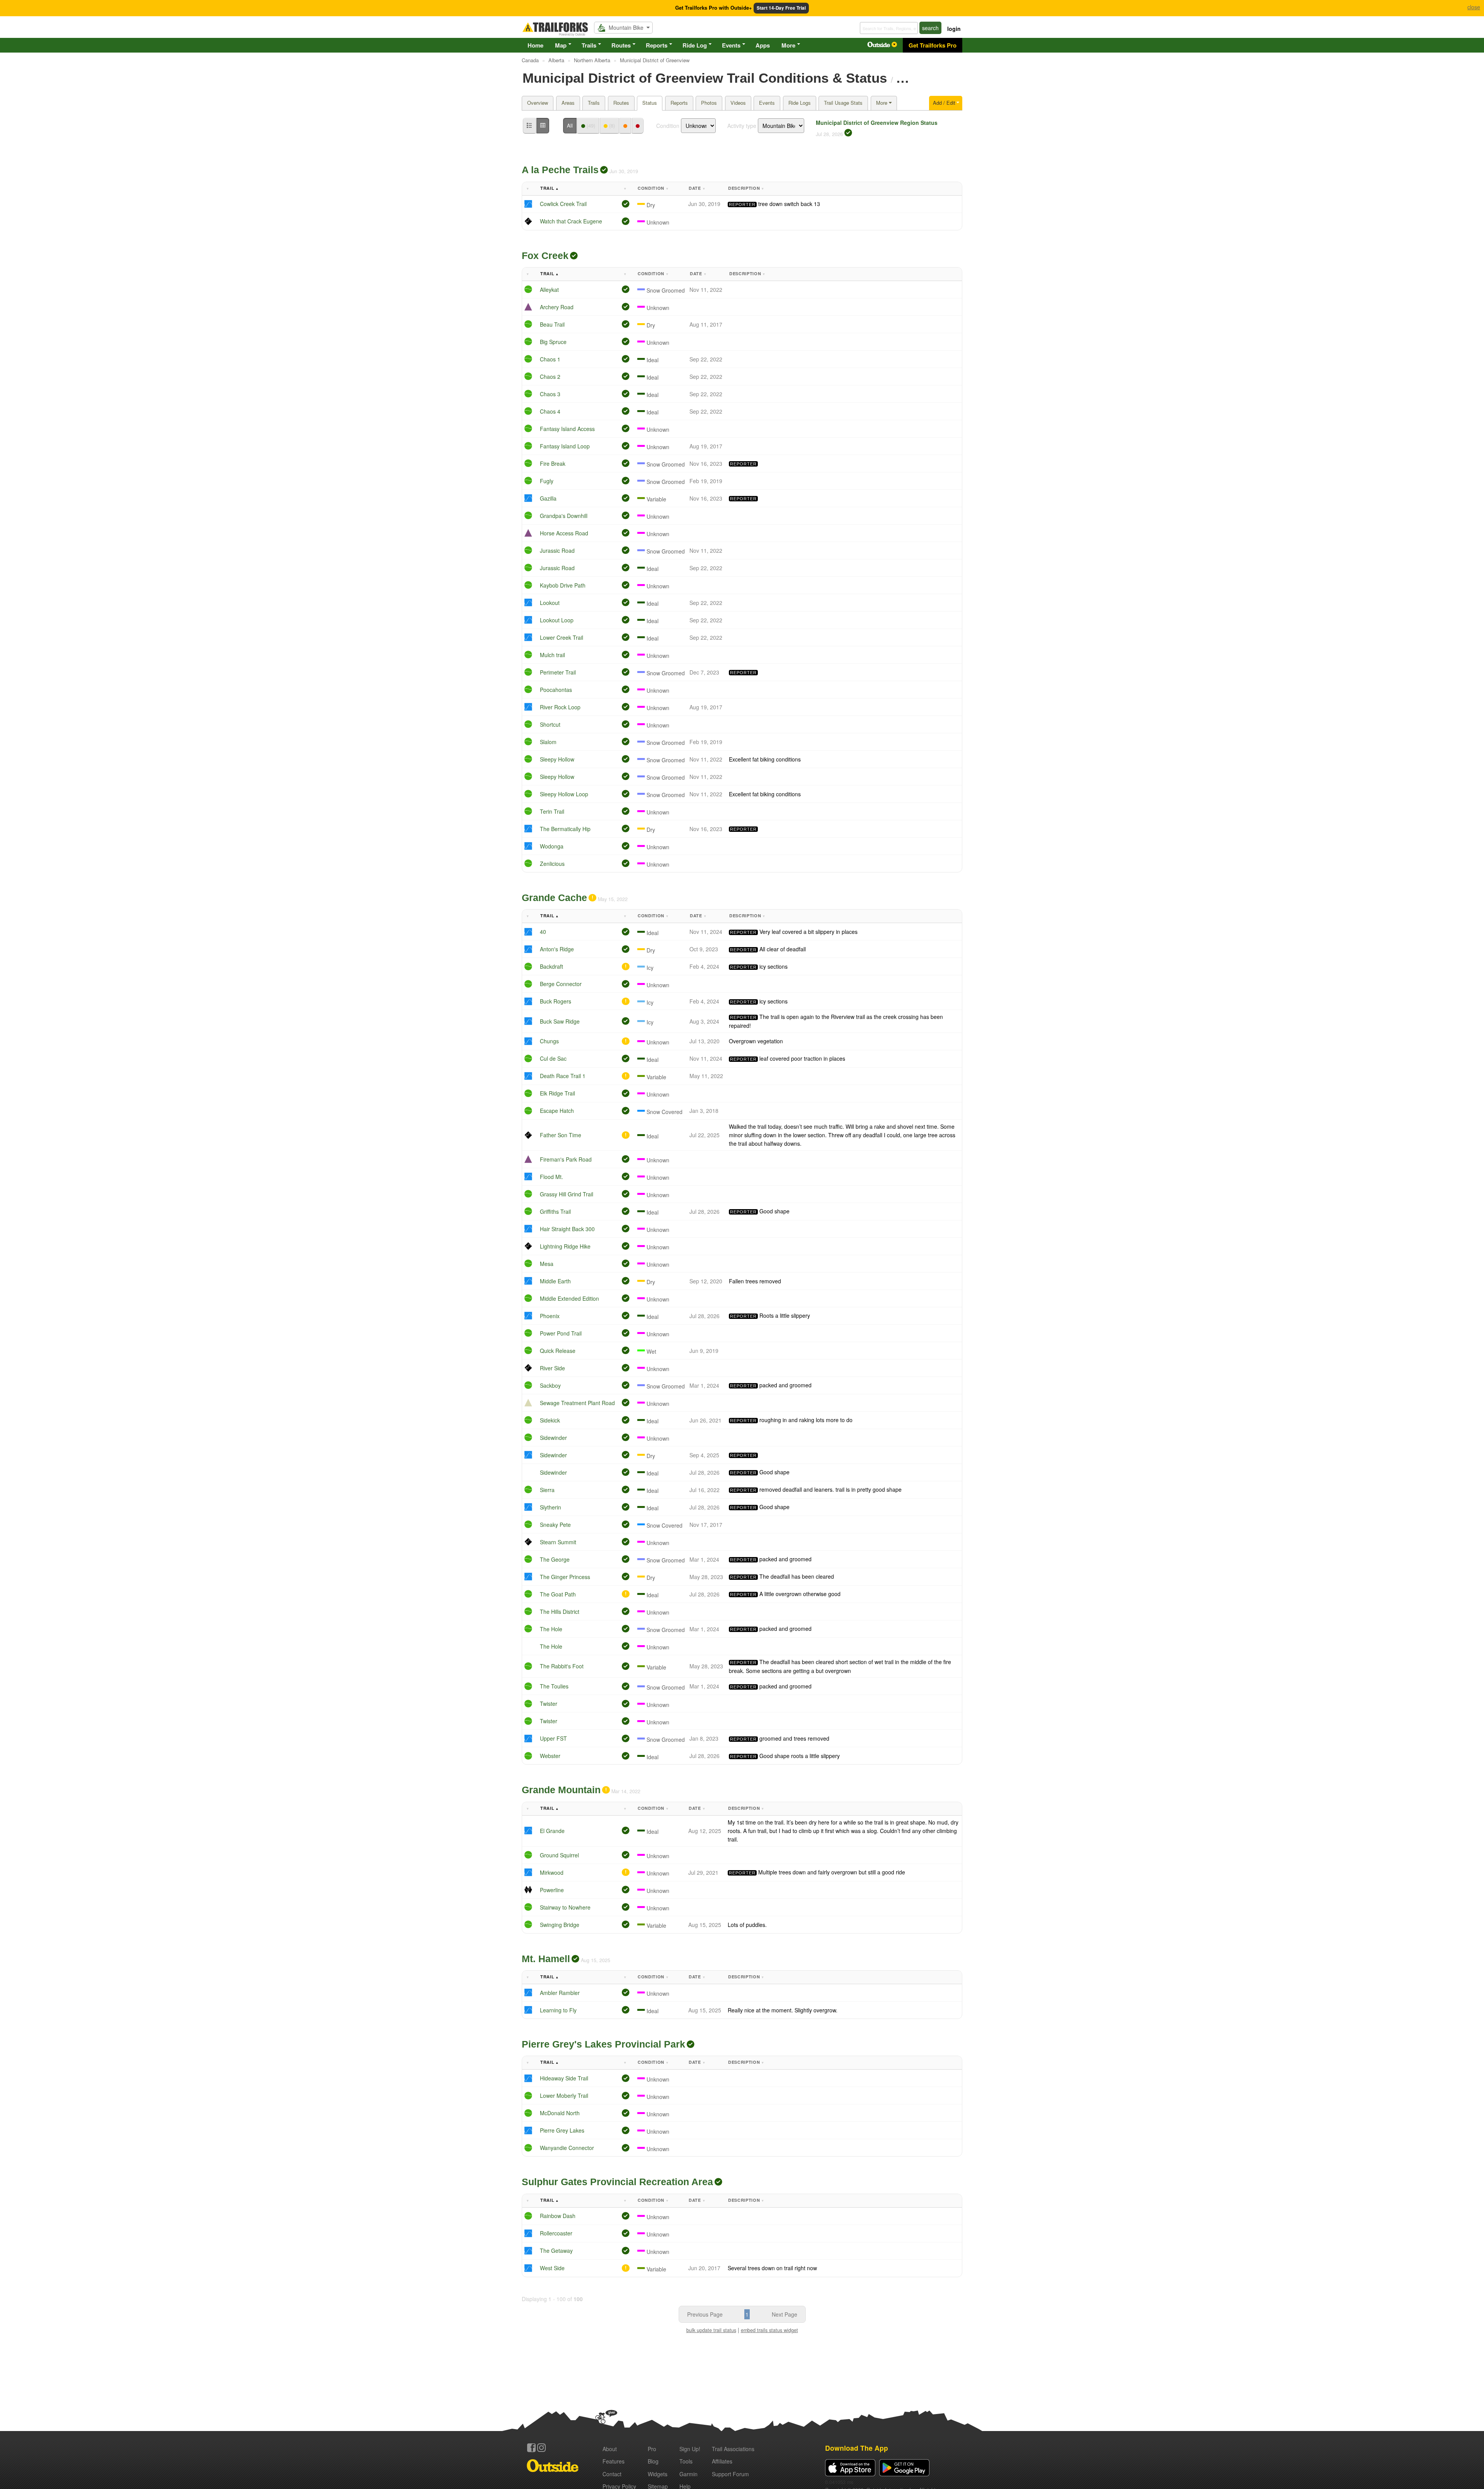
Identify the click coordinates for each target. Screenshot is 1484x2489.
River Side (552, 1368)
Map (561, 45)
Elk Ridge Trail (557, 1093)
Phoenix (550, 1316)
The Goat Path (558, 1594)
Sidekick (550, 1420)
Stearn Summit (558, 1542)
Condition (668, 126)
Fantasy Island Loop (565, 446)
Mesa (547, 1264)
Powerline (552, 1890)
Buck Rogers (556, 1001)
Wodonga (552, 846)
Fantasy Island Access (567, 429)
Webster (550, 1756)
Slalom (548, 742)
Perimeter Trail (558, 672)
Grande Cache (554, 898)
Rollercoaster (556, 2233)
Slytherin (551, 1507)
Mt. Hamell (546, 1959)
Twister (549, 1704)
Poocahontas (556, 690)
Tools (686, 2461)
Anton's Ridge (557, 949)
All (570, 125)
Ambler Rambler (560, 1993)
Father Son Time (561, 1135)
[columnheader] (530, 189)
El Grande (552, 1831)
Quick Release (558, 1351)
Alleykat (549, 290)
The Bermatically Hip (565, 829)
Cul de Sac (553, 1058)
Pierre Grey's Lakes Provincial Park (603, 2044)
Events (731, 45)
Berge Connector (561, 984)
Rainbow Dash (558, 2216)
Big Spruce (553, 342)
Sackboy (550, 1385)
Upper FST (553, 1738)
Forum (730, 2474)
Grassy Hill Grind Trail (567, 1194)
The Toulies (554, 1686)
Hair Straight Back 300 (567, 1229)
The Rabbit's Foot (562, 1666)
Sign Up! (690, 2449)
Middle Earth (555, 1281)
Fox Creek (545, 256)
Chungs (549, 1041)
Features (614, 2461)
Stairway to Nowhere (565, 1907)
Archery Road (557, 307)
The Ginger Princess (565, 1577)
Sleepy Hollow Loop (564, 794)
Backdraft (551, 966)
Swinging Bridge (560, 1925)
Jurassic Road (557, 550)
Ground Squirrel (559, 1855)
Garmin (688, 2474)
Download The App (857, 2448)
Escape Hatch (557, 1111)
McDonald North (560, 2113)
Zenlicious (552, 864)
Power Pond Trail (561, 1333)
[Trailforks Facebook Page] (531, 2448)
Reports (657, 45)
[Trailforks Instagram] (541, 2448)
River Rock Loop (560, 707)
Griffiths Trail (555, 1211)
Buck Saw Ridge (560, 1021)
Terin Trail (552, 811)
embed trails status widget (769, 2330)
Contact (612, 2474)
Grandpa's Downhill (564, 516)
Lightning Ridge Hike (565, 1246)
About (610, 2449)
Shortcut (550, 724)
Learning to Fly (558, 2010)
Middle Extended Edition (569, 1298)
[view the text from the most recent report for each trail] (543, 126)
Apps (763, 45)
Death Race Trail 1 (563, 1076)
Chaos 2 (550, 377)
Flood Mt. (551, 1177)
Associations (733, 2449)
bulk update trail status (711, 2330)
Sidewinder (553, 1438)
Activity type (742, 126)
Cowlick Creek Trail (563, 204)
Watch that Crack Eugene (571, 221)
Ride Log (695, 45)
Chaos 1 (550, 359)
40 (543, 932)
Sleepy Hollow (557, 759)
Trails (589, 45)
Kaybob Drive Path (563, 585)
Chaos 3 (550, 394)
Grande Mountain (561, 1790)
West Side (552, 2268)
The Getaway (556, 2250)
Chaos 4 (550, 411)
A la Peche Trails (560, 170)
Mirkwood (552, 1872)
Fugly (547, 481)
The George (555, 1559)
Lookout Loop (557, 620)
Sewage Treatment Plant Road (577, 1403)
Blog (653, 2461)
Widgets (658, 2474)
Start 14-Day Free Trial (781, 8)
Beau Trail (552, 324)
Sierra (547, 1490)
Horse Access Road (564, 533)
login (954, 29)
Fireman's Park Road (566, 1159)
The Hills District (560, 1612)
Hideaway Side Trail (564, 2078)
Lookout (550, 603)
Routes (621, 45)
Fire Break (553, 463)
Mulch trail (552, 655)
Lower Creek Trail (562, 637)
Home (535, 45)
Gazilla (548, 498)
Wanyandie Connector (567, 2148)
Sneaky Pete (555, 1525)
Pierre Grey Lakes (562, 2130)
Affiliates (722, 2461)
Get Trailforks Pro (933, 45)
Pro (652, 2449)
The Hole (551, 1629)
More (788, 45)
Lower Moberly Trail (564, 2095)
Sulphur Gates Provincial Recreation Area (617, 2182)
